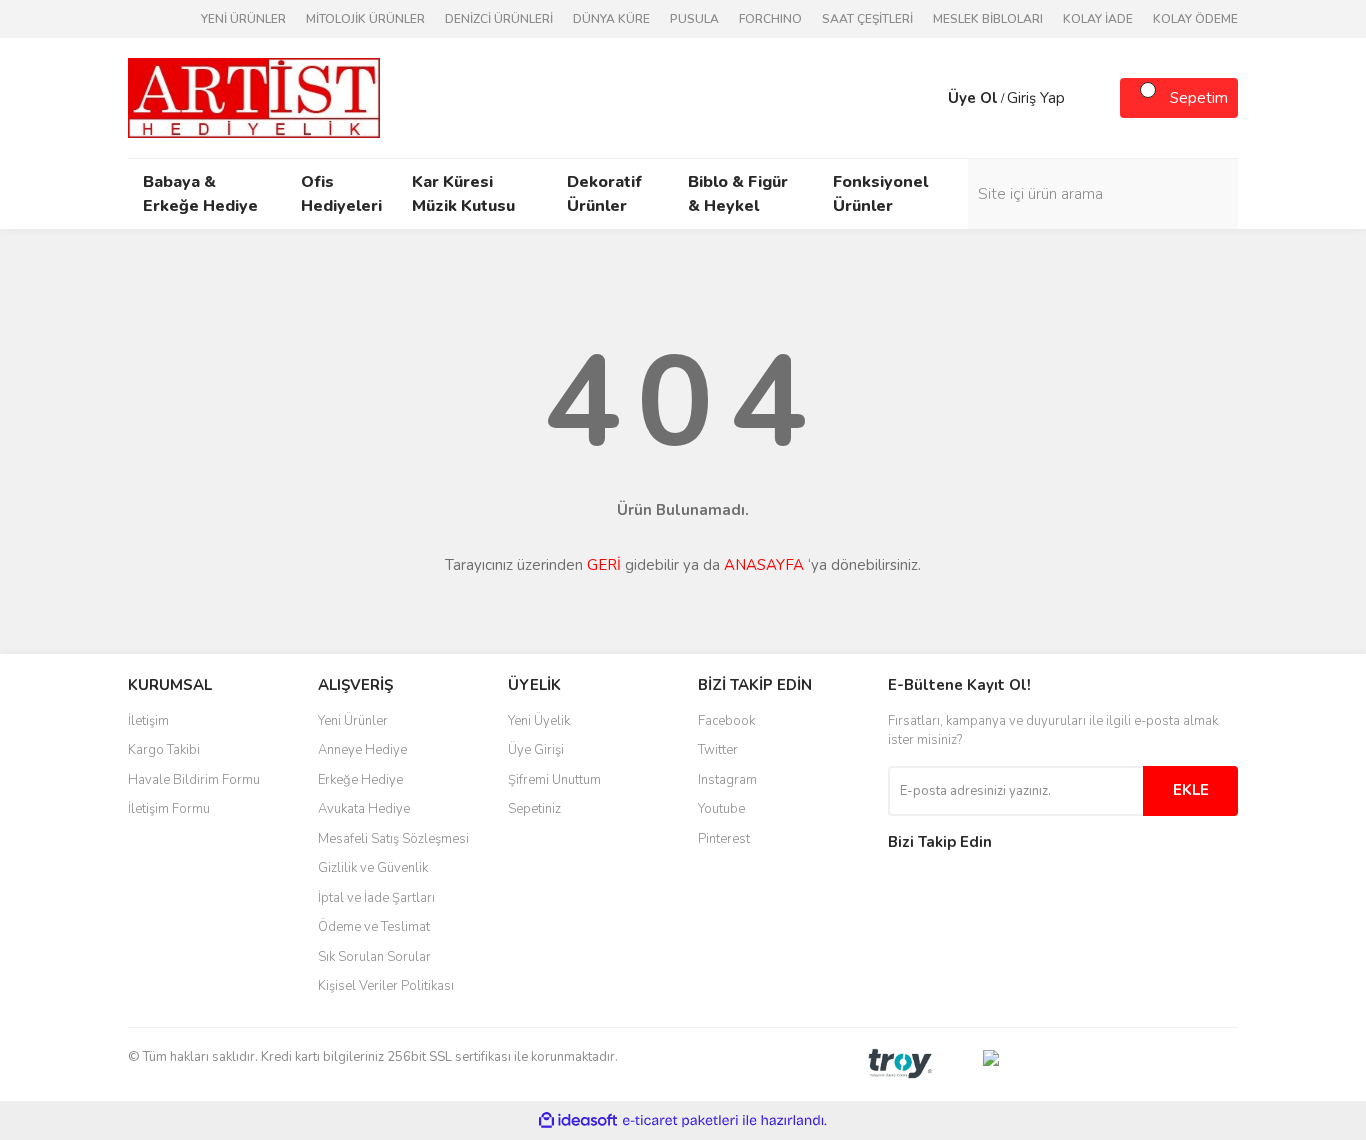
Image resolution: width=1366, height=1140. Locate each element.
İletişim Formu (169, 809)
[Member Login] (928, 98)
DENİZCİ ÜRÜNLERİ (499, 19)
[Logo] (254, 97)
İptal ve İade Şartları (376, 898)
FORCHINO (770, 19)
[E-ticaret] (680, 1121)
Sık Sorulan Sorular (374, 957)
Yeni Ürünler (353, 721)
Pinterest (724, 839)
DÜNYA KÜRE (611, 19)
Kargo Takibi (164, 750)
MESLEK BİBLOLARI (988, 19)
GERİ (604, 565)
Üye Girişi (536, 750)
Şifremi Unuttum (554, 780)
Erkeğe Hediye (360, 780)
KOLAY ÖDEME (1195, 19)
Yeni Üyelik (539, 721)
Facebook (726, 721)
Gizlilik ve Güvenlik (373, 868)
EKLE (1191, 790)
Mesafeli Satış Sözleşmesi (393, 839)
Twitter (718, 750)
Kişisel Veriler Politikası (386, 986)
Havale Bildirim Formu (194, 780)
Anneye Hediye (362, 750)
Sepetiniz (534, 809)
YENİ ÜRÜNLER (243, 19)
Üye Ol (973, 98)
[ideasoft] (578, 1120)
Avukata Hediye (364, 809)
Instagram (727, 780)
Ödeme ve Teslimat (374, 927)
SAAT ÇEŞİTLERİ (867, 19)
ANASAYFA (764, 565)
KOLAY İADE (1098, 19)
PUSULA (694, 19)
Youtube (721, 809)
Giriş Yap (1036, 98)
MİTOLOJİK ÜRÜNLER (365, 19)
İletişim (148, 721)
